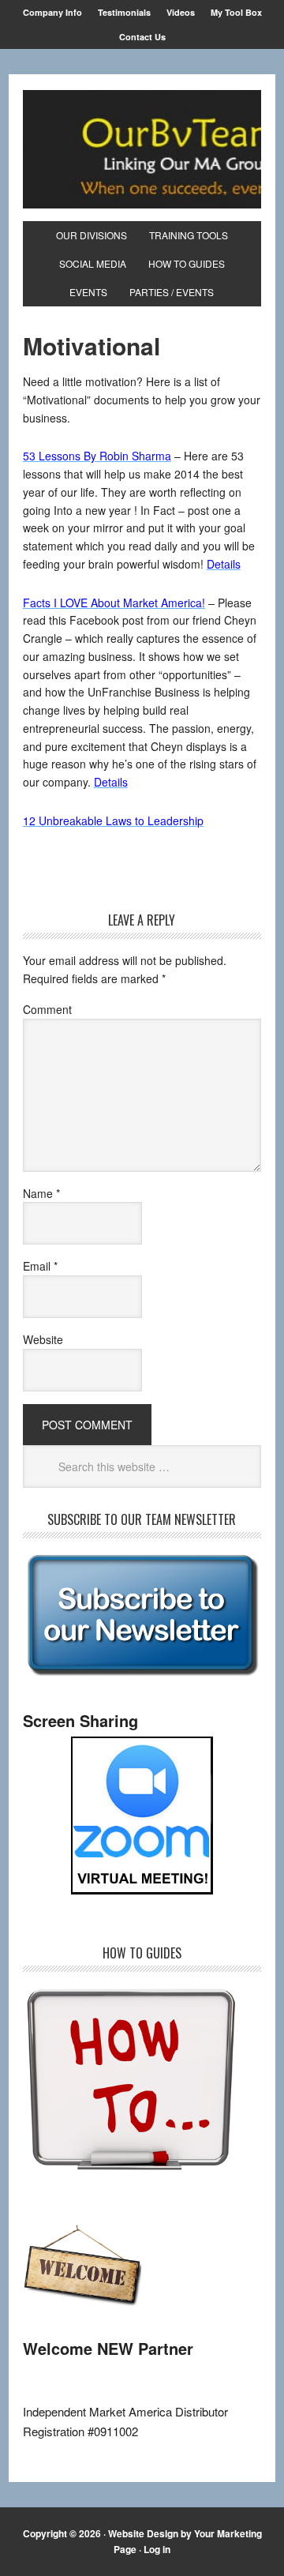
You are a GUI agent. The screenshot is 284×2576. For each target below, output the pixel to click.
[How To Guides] (131, 2171)
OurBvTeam (142, 149)
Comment (47, 1009)
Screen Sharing (80, 1720)
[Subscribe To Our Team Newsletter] (142, 1675)
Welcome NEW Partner (108, 2348)
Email (40, 1266)
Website (43, 1339)
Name (41, 1193)
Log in (157, 2549)
